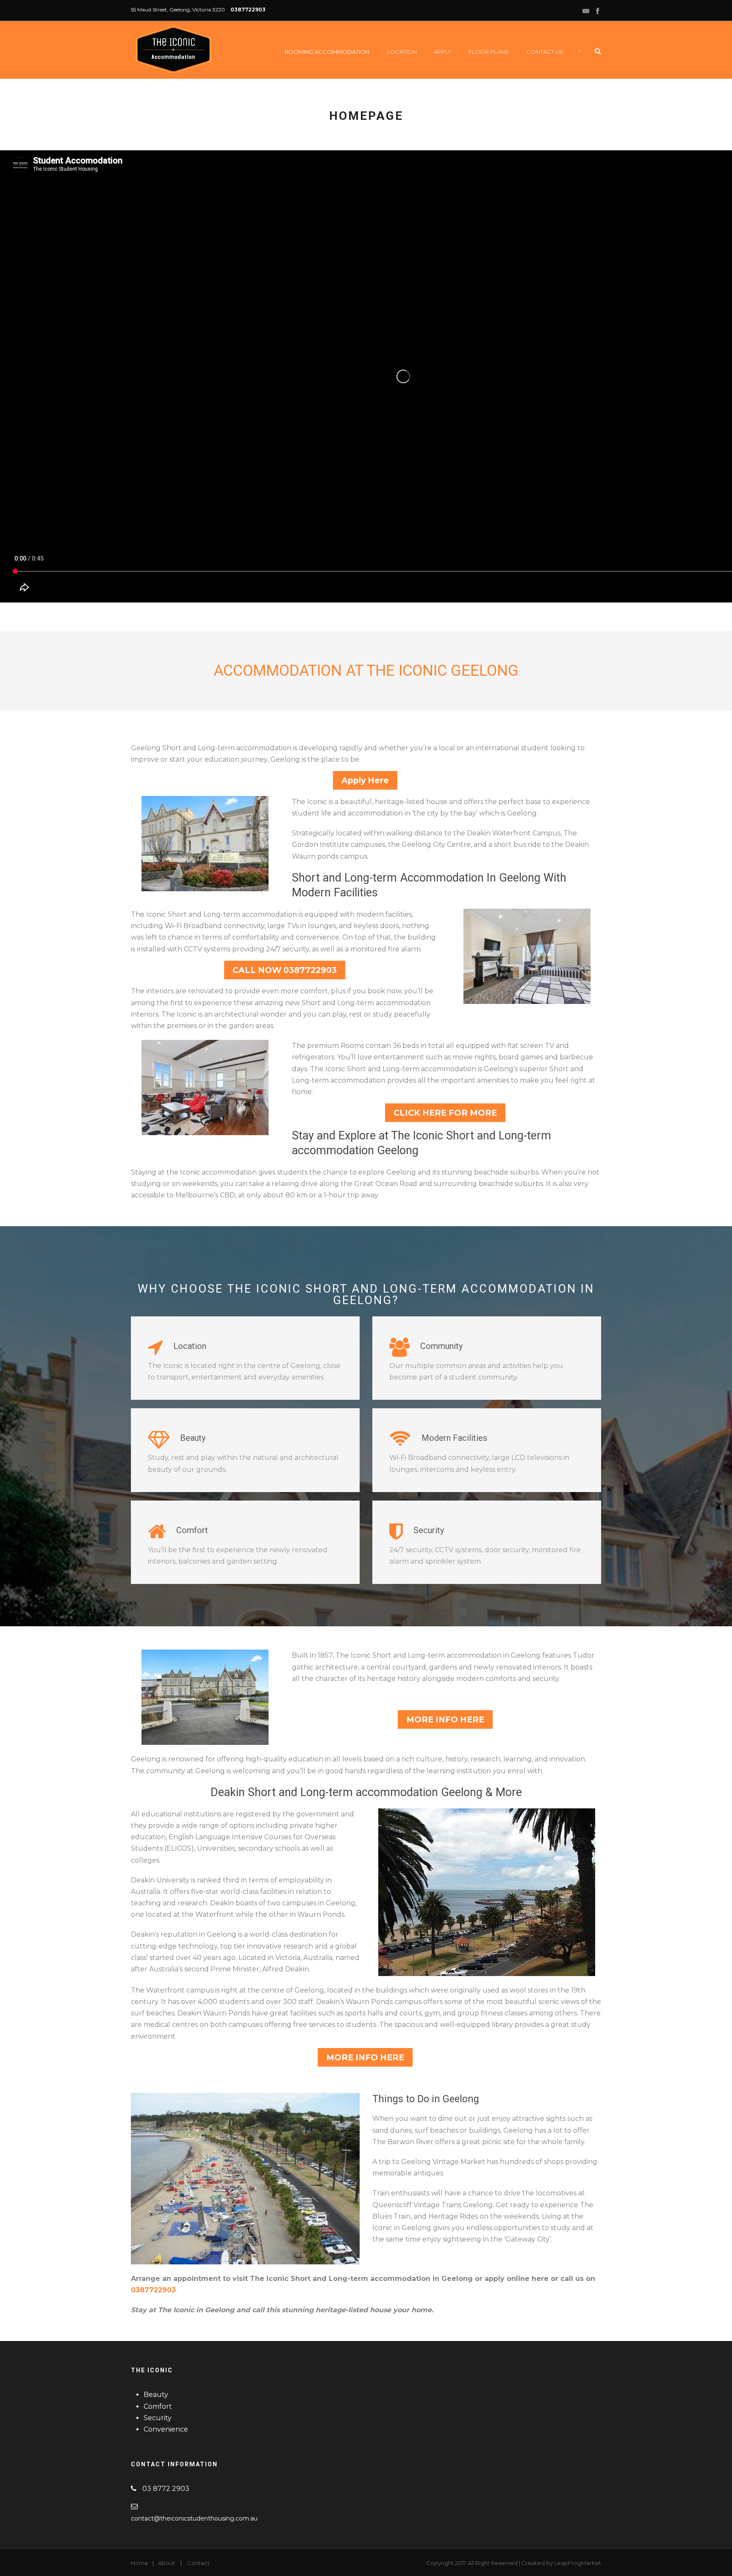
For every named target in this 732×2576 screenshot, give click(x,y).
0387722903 (248, 10)
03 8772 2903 (166, 2489)
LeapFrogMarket (578, 2563)
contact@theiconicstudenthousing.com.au (194, 2518)
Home (140, 2563)
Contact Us (545, 52)
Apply (443, 52)
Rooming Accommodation (327, 52)
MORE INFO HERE (445, 1719)
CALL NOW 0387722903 (285, 970)
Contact (198, 2563)
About (166, 2563)
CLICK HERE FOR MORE (445, 1113)
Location (402, 52)
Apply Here (365, 780)
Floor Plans (489, 52)
